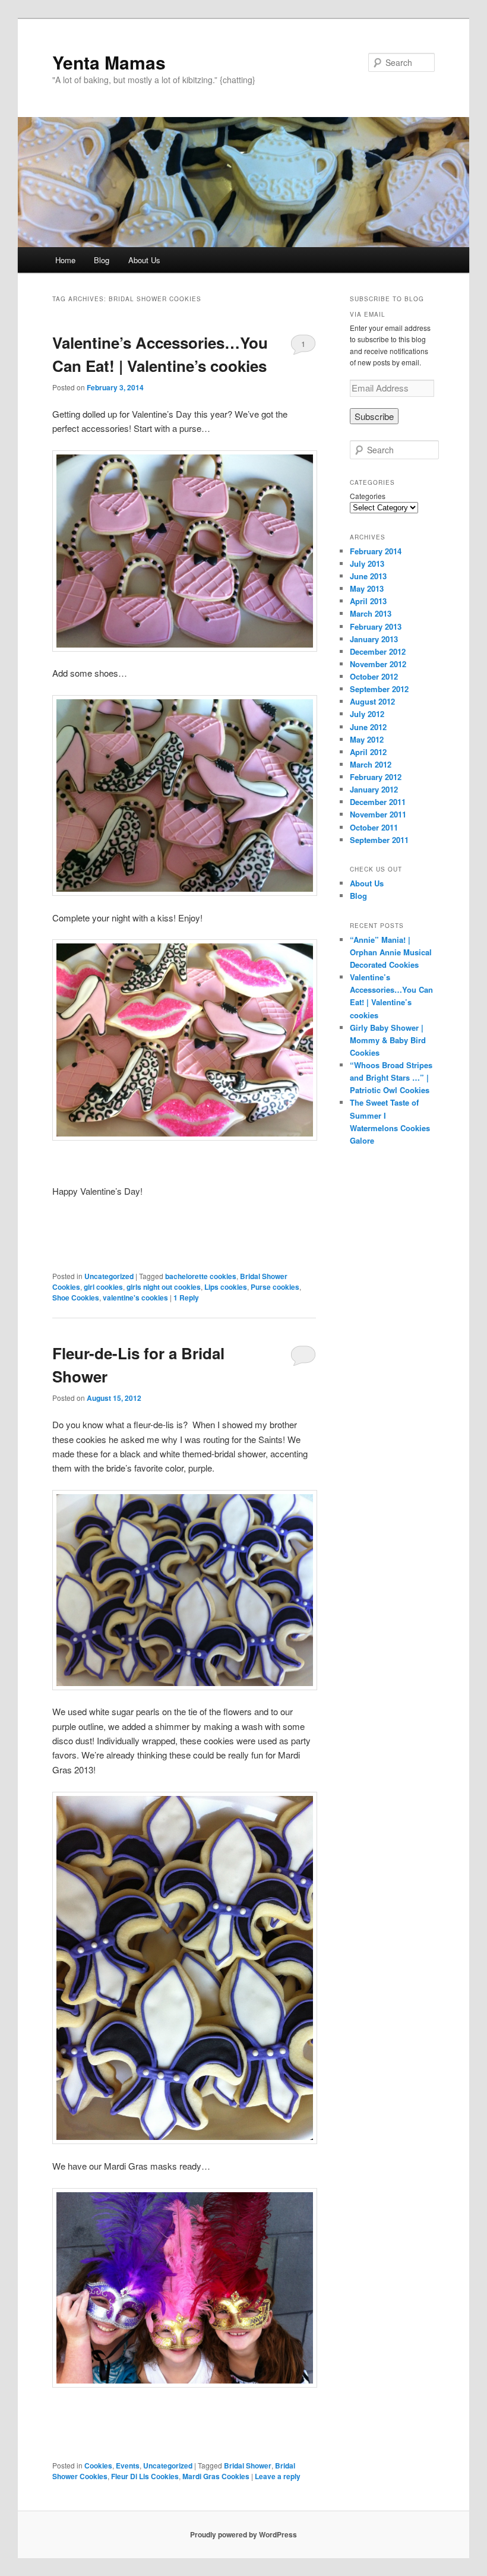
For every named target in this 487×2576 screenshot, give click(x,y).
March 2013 (371, 613)
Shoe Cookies (76, 1298)
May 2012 (367, 739)
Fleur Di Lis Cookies (145, 2476)
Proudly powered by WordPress (243, 2534)
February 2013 (376, 626)
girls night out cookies (164, 1287)
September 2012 (379, 689)
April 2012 (368, 752)
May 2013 (367, 588)
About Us (144, 260)
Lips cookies (226, 1287)
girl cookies (103, 1287)
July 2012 (367, 714)
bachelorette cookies (201, 1276)
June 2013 (368, 576)
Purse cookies (275, 1287)
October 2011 (374, 827)
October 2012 (374, 676)
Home (65, 260)
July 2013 (367, 563)
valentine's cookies (135, 1298)
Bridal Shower (248, 2465)
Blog (102, 260)
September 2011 (379, 840)
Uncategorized (109, 1276)
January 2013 (374, 639)
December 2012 (378, 651)
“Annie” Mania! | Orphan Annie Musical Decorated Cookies (391, 952)
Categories (368, 496)
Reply (186, 1298)
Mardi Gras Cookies (216, 2476)
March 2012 (371, 764)
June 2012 (368, 727)
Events (128, 2465)
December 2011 (378, 802)
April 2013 (368, 601)
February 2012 (376, 777)
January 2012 (374, 789)
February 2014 (376, 551)
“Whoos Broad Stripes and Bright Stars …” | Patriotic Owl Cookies (391, 1077)
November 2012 (378, 664)
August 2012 (372, 701)
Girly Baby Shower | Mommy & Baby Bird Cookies (388, 1040)
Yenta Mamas (109, 62)
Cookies (98, 2465)
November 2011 (378, 814)
